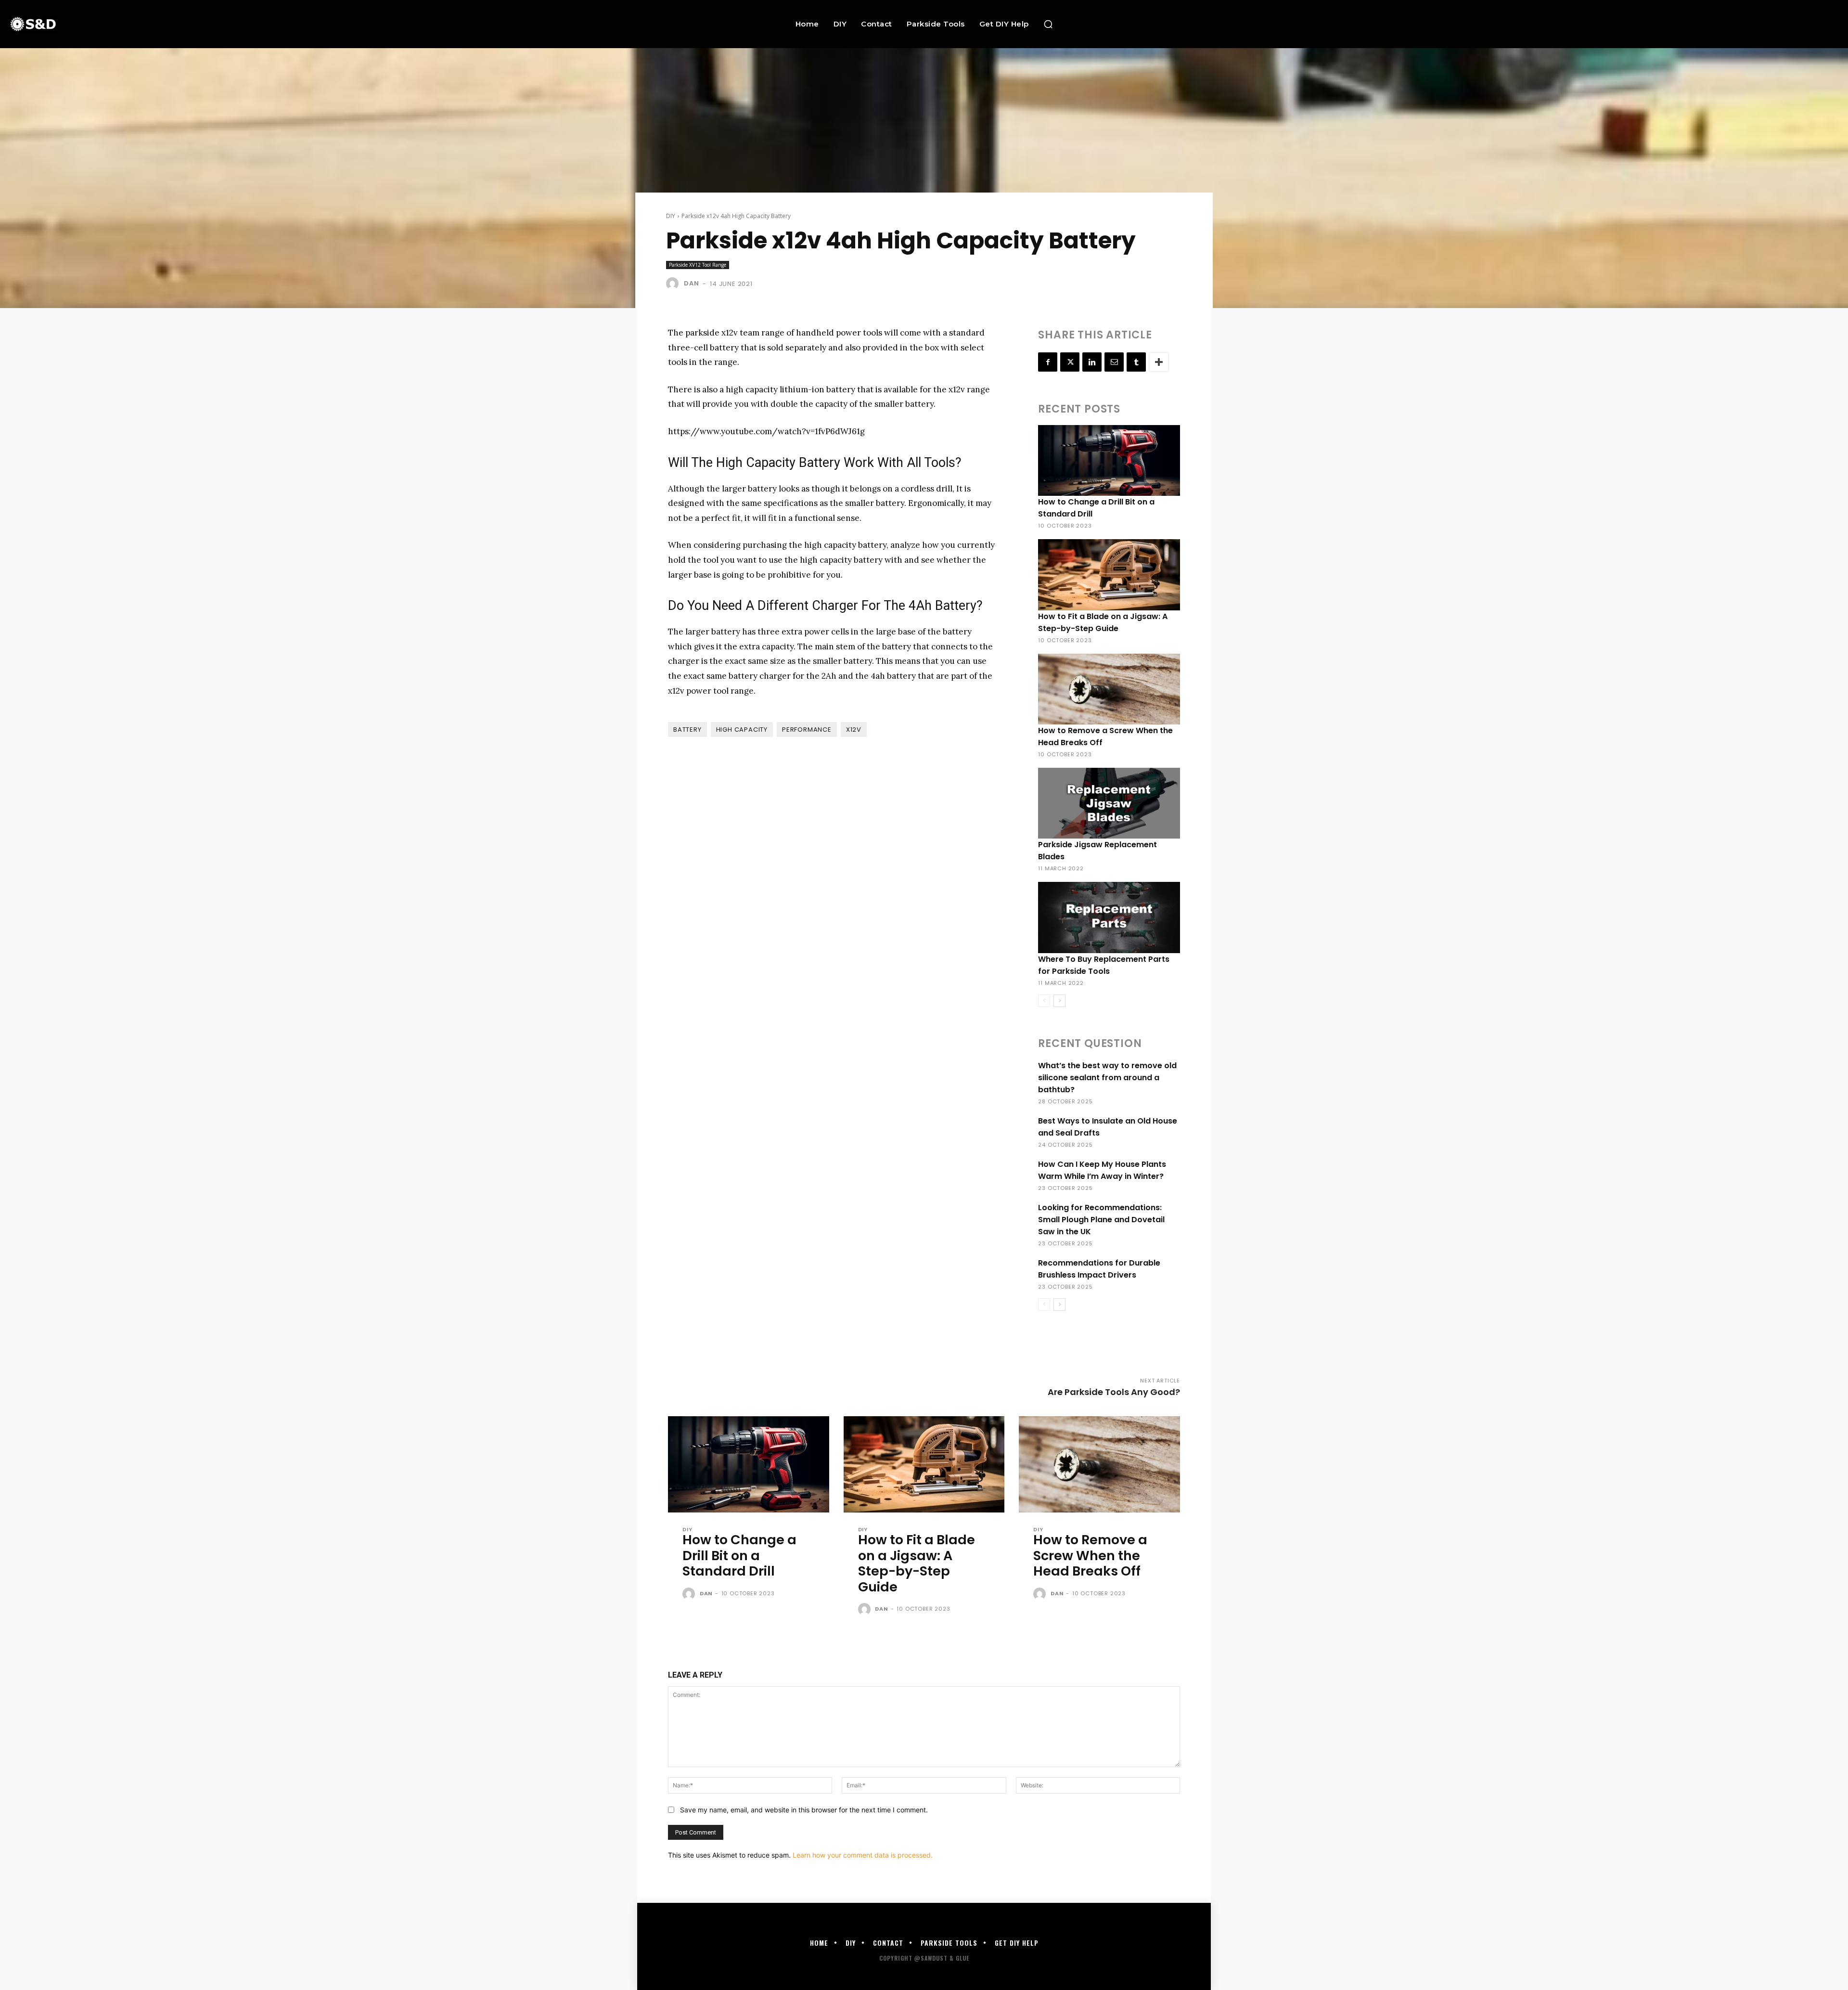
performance (807, 730)
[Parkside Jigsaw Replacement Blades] (1109, 803)
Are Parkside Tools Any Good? (1114, 1392)
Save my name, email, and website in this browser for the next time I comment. (804, 1810)
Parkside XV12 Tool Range (698, 265)
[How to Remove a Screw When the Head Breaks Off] (1109, 689)
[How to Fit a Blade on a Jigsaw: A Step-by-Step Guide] (1109, 575)
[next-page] (1059, 1001)
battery (687, 730)
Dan (691, 283)
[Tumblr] (1136, 362)
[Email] (1114, 362)
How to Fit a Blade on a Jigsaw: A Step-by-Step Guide (917, 1563)
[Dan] (674, 284)
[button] (1048, 24)
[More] (1159, 362)
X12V (854, 730)
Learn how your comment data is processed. (863, 1855)
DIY (671, 216)
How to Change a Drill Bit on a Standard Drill (739, 1555)
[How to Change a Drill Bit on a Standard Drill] (1109, 460)
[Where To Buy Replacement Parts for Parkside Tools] (1109, 917)
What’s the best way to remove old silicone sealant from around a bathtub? (1107, 1078)
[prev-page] (1044, 1001)
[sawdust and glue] (174, 24)
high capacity (742, 730)
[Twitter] (1070, 362)
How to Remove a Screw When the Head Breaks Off (1090, 1555)
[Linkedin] (1092, 362)
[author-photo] (690, 1594)
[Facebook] (1048, 362)
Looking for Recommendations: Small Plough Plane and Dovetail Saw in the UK (1101, 1220)
